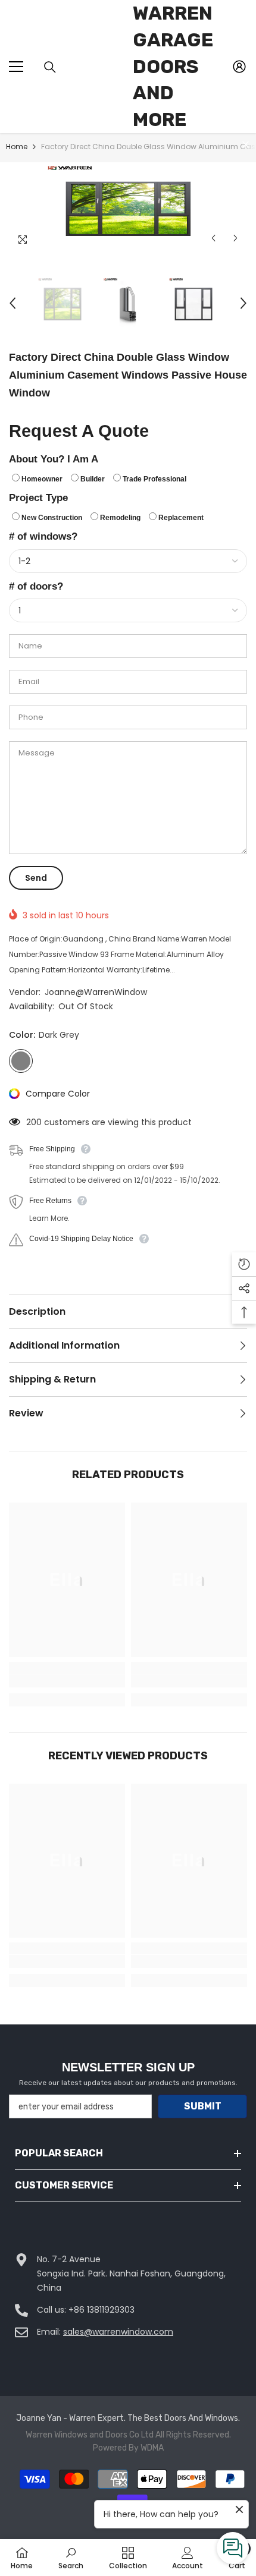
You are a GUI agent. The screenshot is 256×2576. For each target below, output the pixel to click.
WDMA (152, 2448)
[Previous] (213, 238)
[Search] (50, 67)
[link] (67, 1681)
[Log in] (239, 67)
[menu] (16, 67)
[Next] (235, 238)
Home (17, 147)
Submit (203, 2106)
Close (246, 144)
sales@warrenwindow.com (118, 2332)
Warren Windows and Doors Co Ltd (90, 2435)
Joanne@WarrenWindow (96, 992)
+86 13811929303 (102, 2310)
